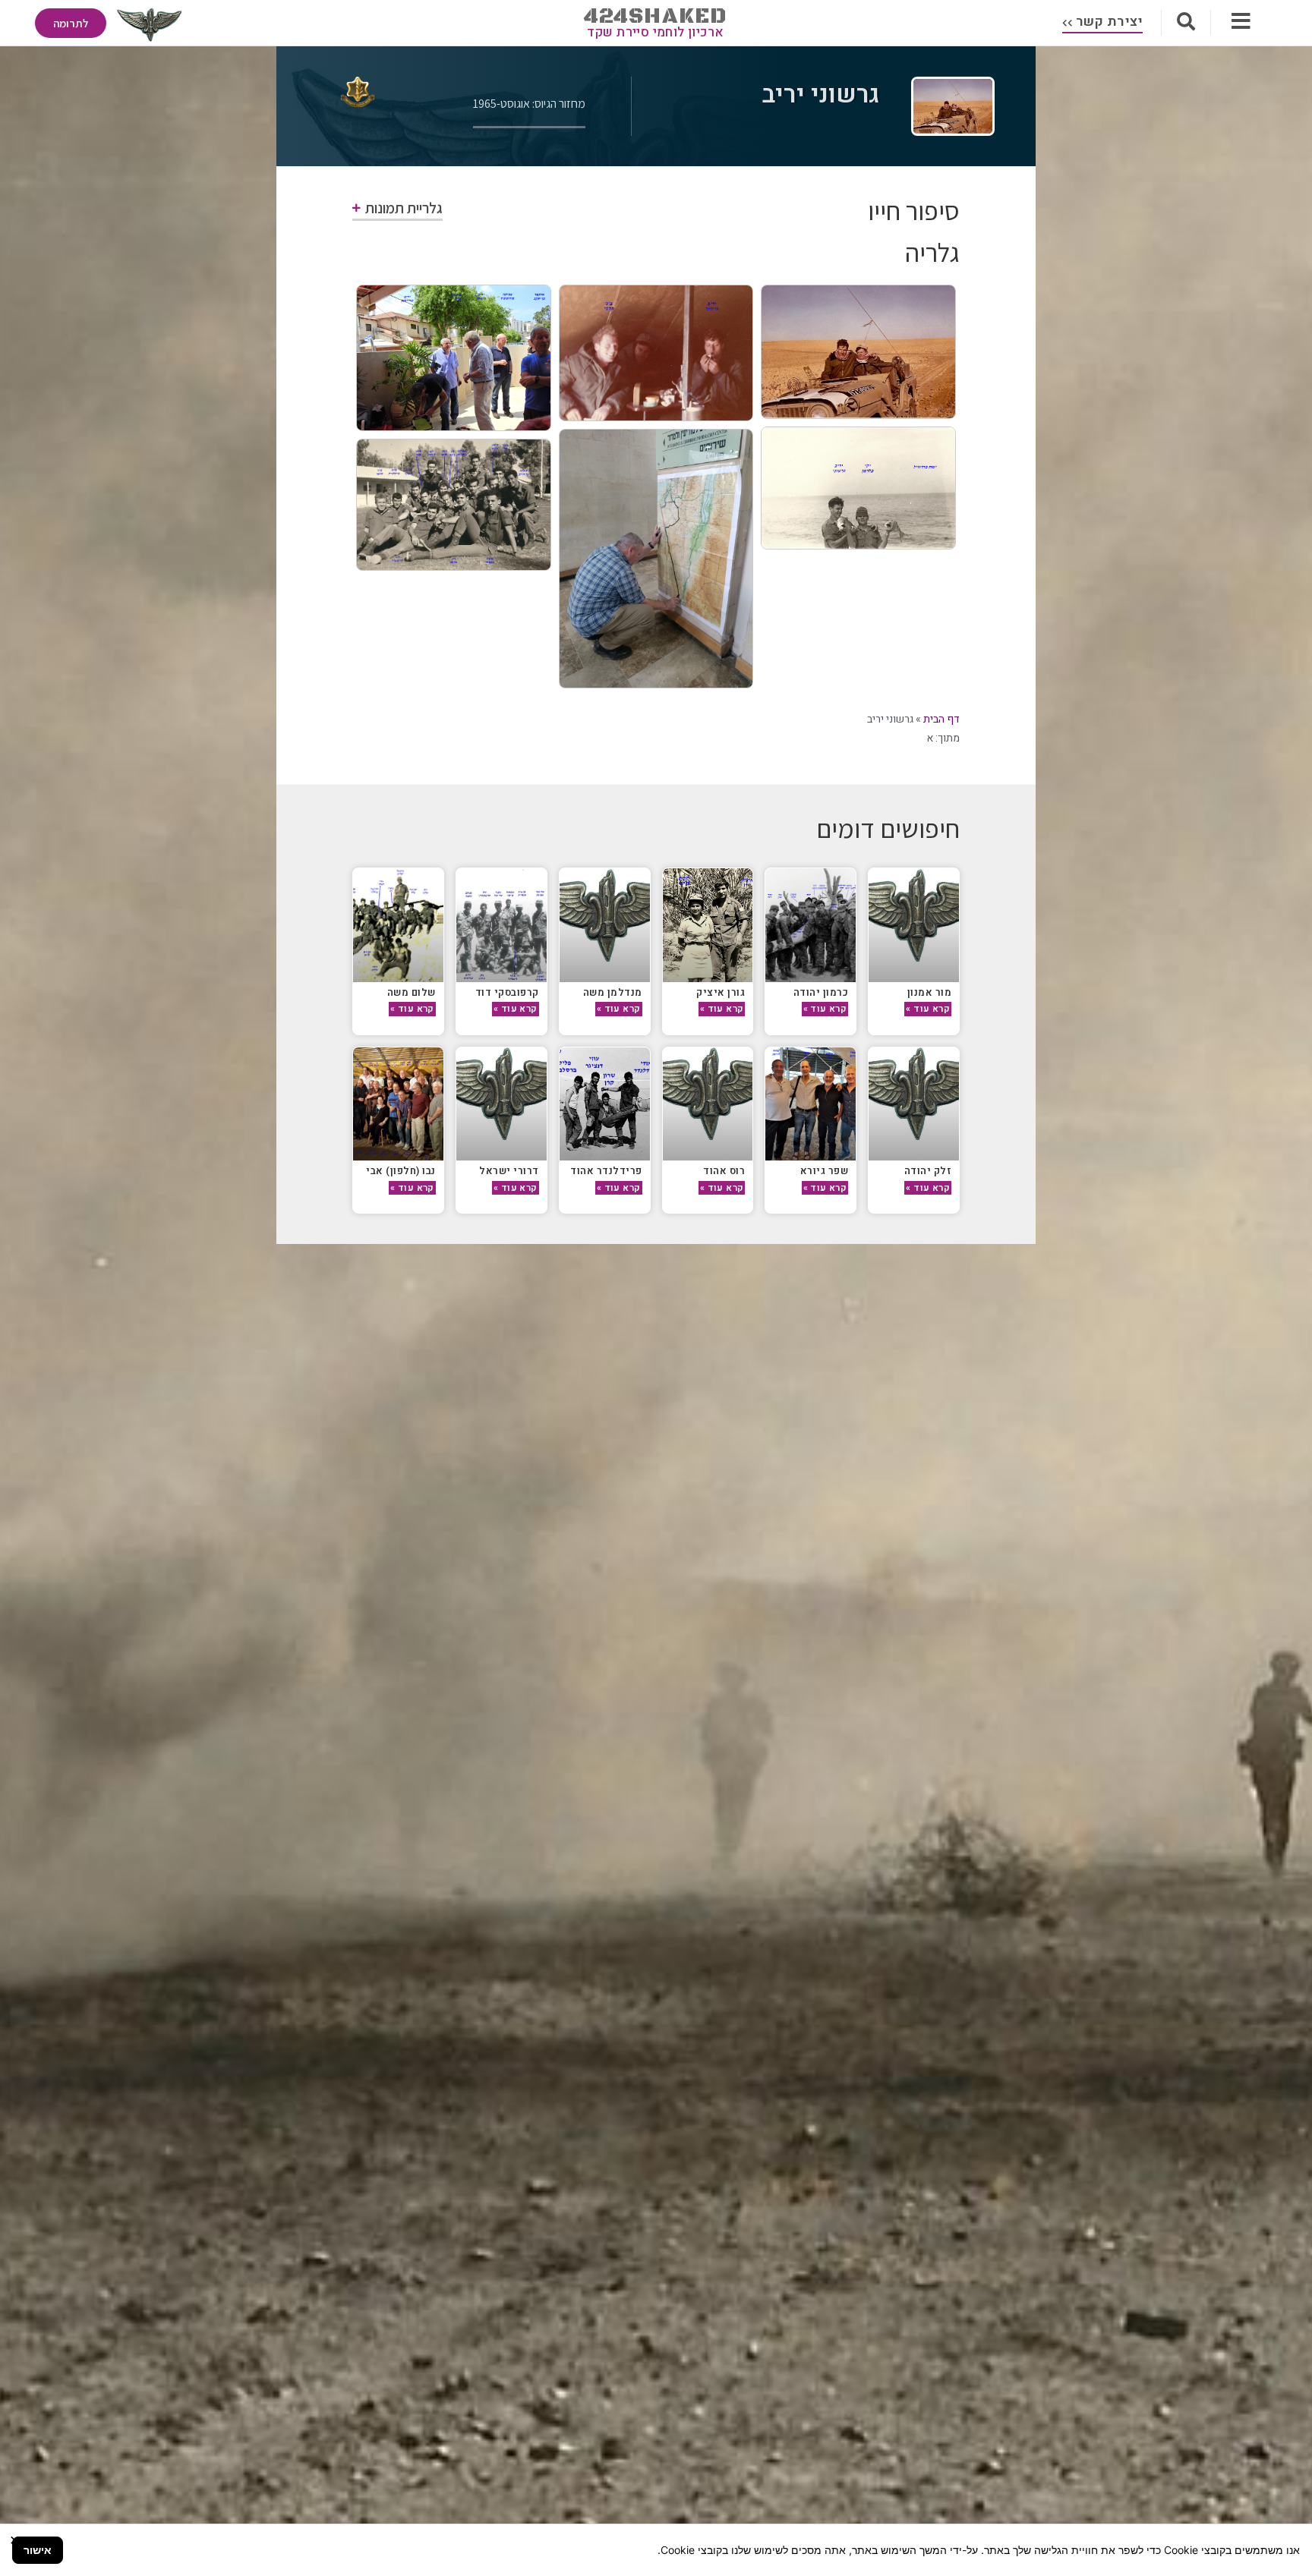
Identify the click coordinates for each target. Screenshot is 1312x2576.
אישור (38, 2550)
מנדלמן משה (613, 992)
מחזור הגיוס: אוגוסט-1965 (529, 104)
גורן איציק (721, 992)
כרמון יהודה (821, 992)
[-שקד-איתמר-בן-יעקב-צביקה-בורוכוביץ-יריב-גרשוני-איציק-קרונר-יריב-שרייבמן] (454, 358)
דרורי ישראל (509, 1171)
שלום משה (412, 992)
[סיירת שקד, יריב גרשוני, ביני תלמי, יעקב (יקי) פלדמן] (656, 353)
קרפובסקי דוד (507, 992)
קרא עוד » (928, 1009)
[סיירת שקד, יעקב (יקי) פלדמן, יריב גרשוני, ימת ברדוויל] (858, 488)
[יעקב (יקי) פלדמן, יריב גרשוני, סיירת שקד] (858, 352)
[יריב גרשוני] (656, 558)
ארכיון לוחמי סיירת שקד (656, 32)
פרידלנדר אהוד (606, 1171)
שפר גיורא (825, 1171)
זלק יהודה (928, 1171)
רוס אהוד (724, 1171)
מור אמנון (930, 992)
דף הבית (941, 719)
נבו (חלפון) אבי (401, 1171)
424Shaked (656, 16)
